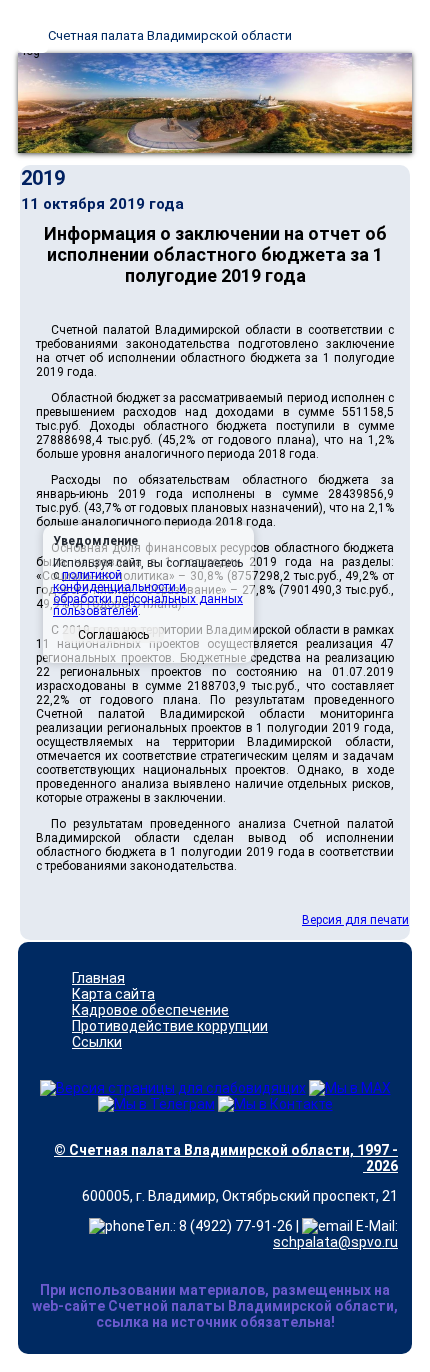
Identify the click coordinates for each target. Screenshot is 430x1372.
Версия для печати (355, 920)
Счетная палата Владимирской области (170, 35)
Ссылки (97, 1042)
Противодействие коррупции (170, 1026)
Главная (98, 978)
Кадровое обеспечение (150, 1010)
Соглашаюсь (113, 635)
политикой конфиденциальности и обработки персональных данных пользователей (148, 593)
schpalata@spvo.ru (335, 1242)
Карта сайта (113, 994)
